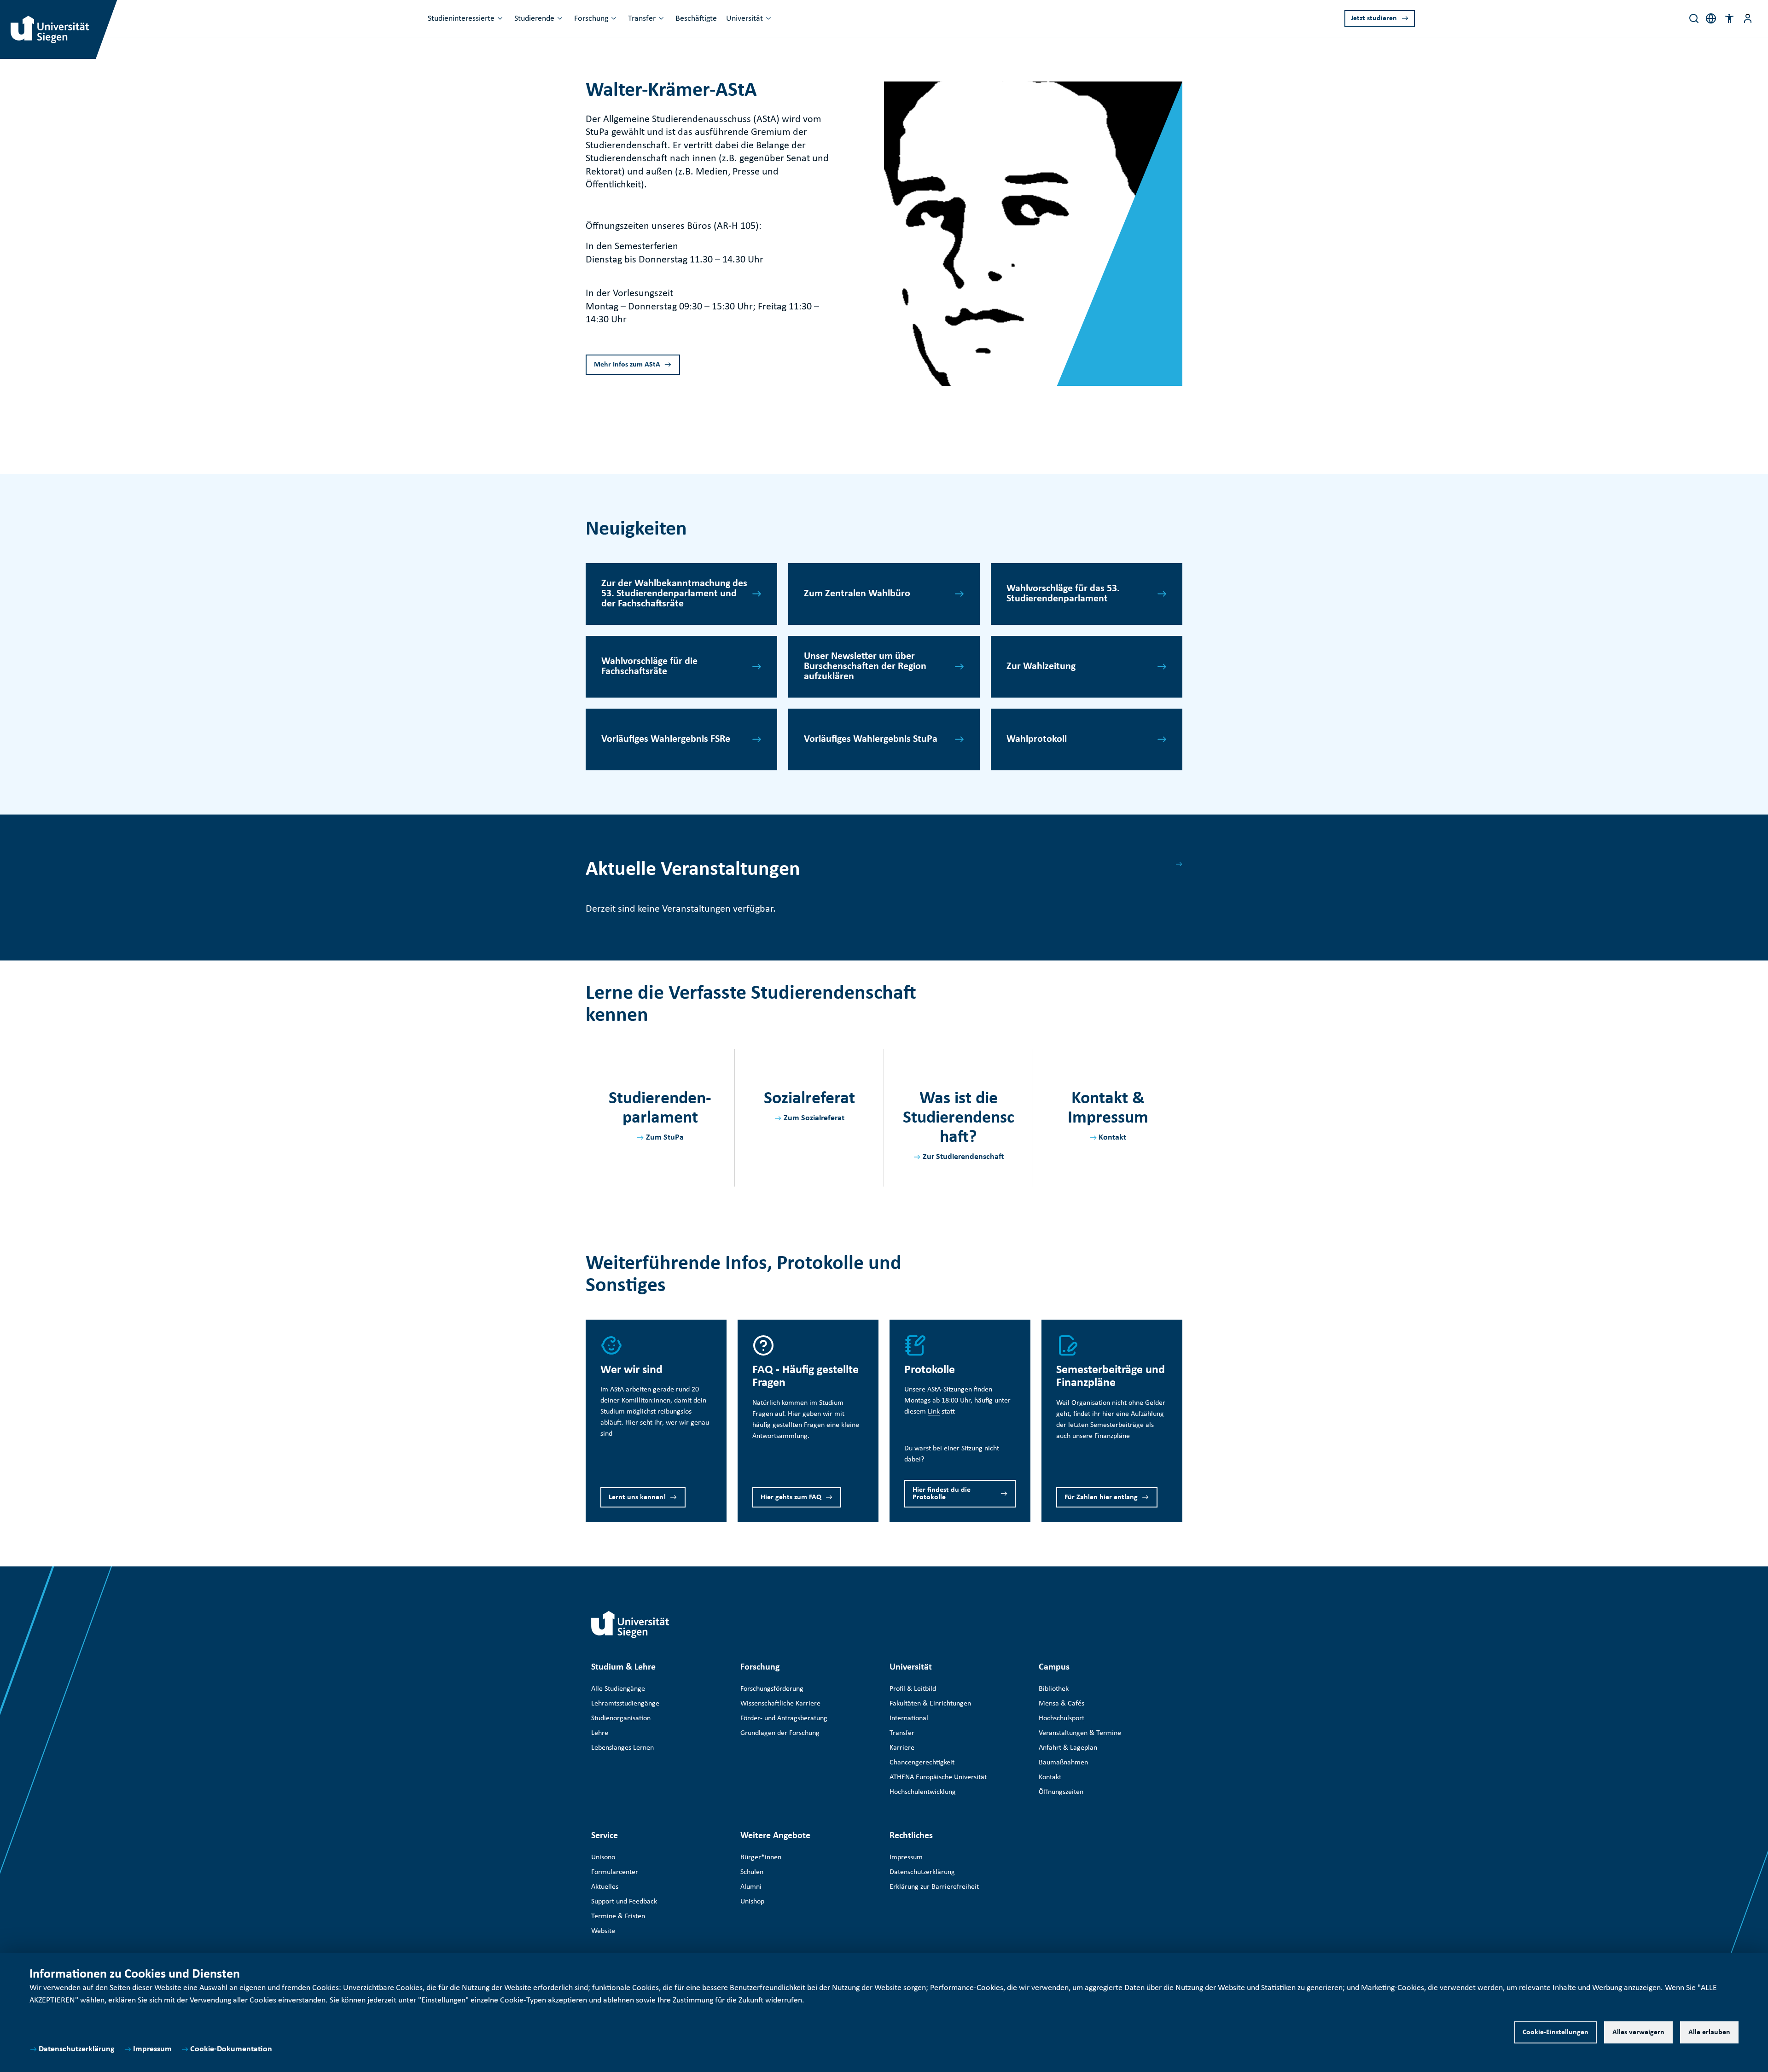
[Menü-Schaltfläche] (1748, 18)
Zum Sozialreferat (814, 1118)
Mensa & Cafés (1061, 1704)
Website (603, 1931)
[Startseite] (630, 1624)
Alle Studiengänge (618, 1689)
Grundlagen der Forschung (780, 1733)
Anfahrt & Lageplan (1068, 1748)
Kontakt (1112, 1138)
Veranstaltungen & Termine (1080, 1733)
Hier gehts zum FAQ (791, 1497)
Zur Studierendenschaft (963, 1157)
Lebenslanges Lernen (622, 1748)
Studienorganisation (621, 1718)
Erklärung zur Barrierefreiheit (934, 1887)
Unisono (603, 1857)
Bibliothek (1054, 1689)
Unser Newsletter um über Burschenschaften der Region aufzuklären (865, 666)
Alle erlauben (1709, 2032)
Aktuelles (605, 1887)
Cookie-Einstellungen (1556, 2032)
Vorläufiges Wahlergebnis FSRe (666, 739)
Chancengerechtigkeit (922, 1763)
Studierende (534, 19)
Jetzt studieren (1374, 18)
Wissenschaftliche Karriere (780, 1704)
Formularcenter (615, 1872)
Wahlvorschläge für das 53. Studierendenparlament (1063, 594)
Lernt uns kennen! (637, 1497)
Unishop (752, 1902)
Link (934, 1412)
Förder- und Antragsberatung (784, 1718)
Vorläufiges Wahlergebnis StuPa (871, 739)
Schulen (752, 1872)
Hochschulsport (1061, 1718)
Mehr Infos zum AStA (627, 365)
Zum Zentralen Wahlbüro (857, 594)
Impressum (152, 2049)
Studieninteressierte (461, 19)
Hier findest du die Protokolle (942, 1494)
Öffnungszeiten (1061, 1792)
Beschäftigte (696, 19)
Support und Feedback (624, 1902)
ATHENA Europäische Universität (938, 1777)
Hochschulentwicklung (923, 1792)
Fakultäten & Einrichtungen (930, 1704)
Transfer (642, 19)
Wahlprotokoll (1037, 739)
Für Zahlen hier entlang (1101, 1497)
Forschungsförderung (772, 1689)
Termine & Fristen (618, 1916)
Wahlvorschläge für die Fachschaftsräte (649, 666)
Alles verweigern (1638, 2032)
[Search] (1694, 18)
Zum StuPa (665, 1138)
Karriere (902, 1748)
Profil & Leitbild (913, 1689)
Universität (744, 19)
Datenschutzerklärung (77, 2049)
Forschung (591, 19)
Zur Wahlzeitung (1041, 666)
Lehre (600, 1733)
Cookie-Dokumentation (231, 2049)
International (909, 1718)
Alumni (751, 1887)
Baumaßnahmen (1063, 1763)
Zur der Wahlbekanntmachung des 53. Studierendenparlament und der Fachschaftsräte (674, 594)
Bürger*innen (761, 1857)
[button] (1729, 18)
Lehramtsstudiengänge (625, 1704)
